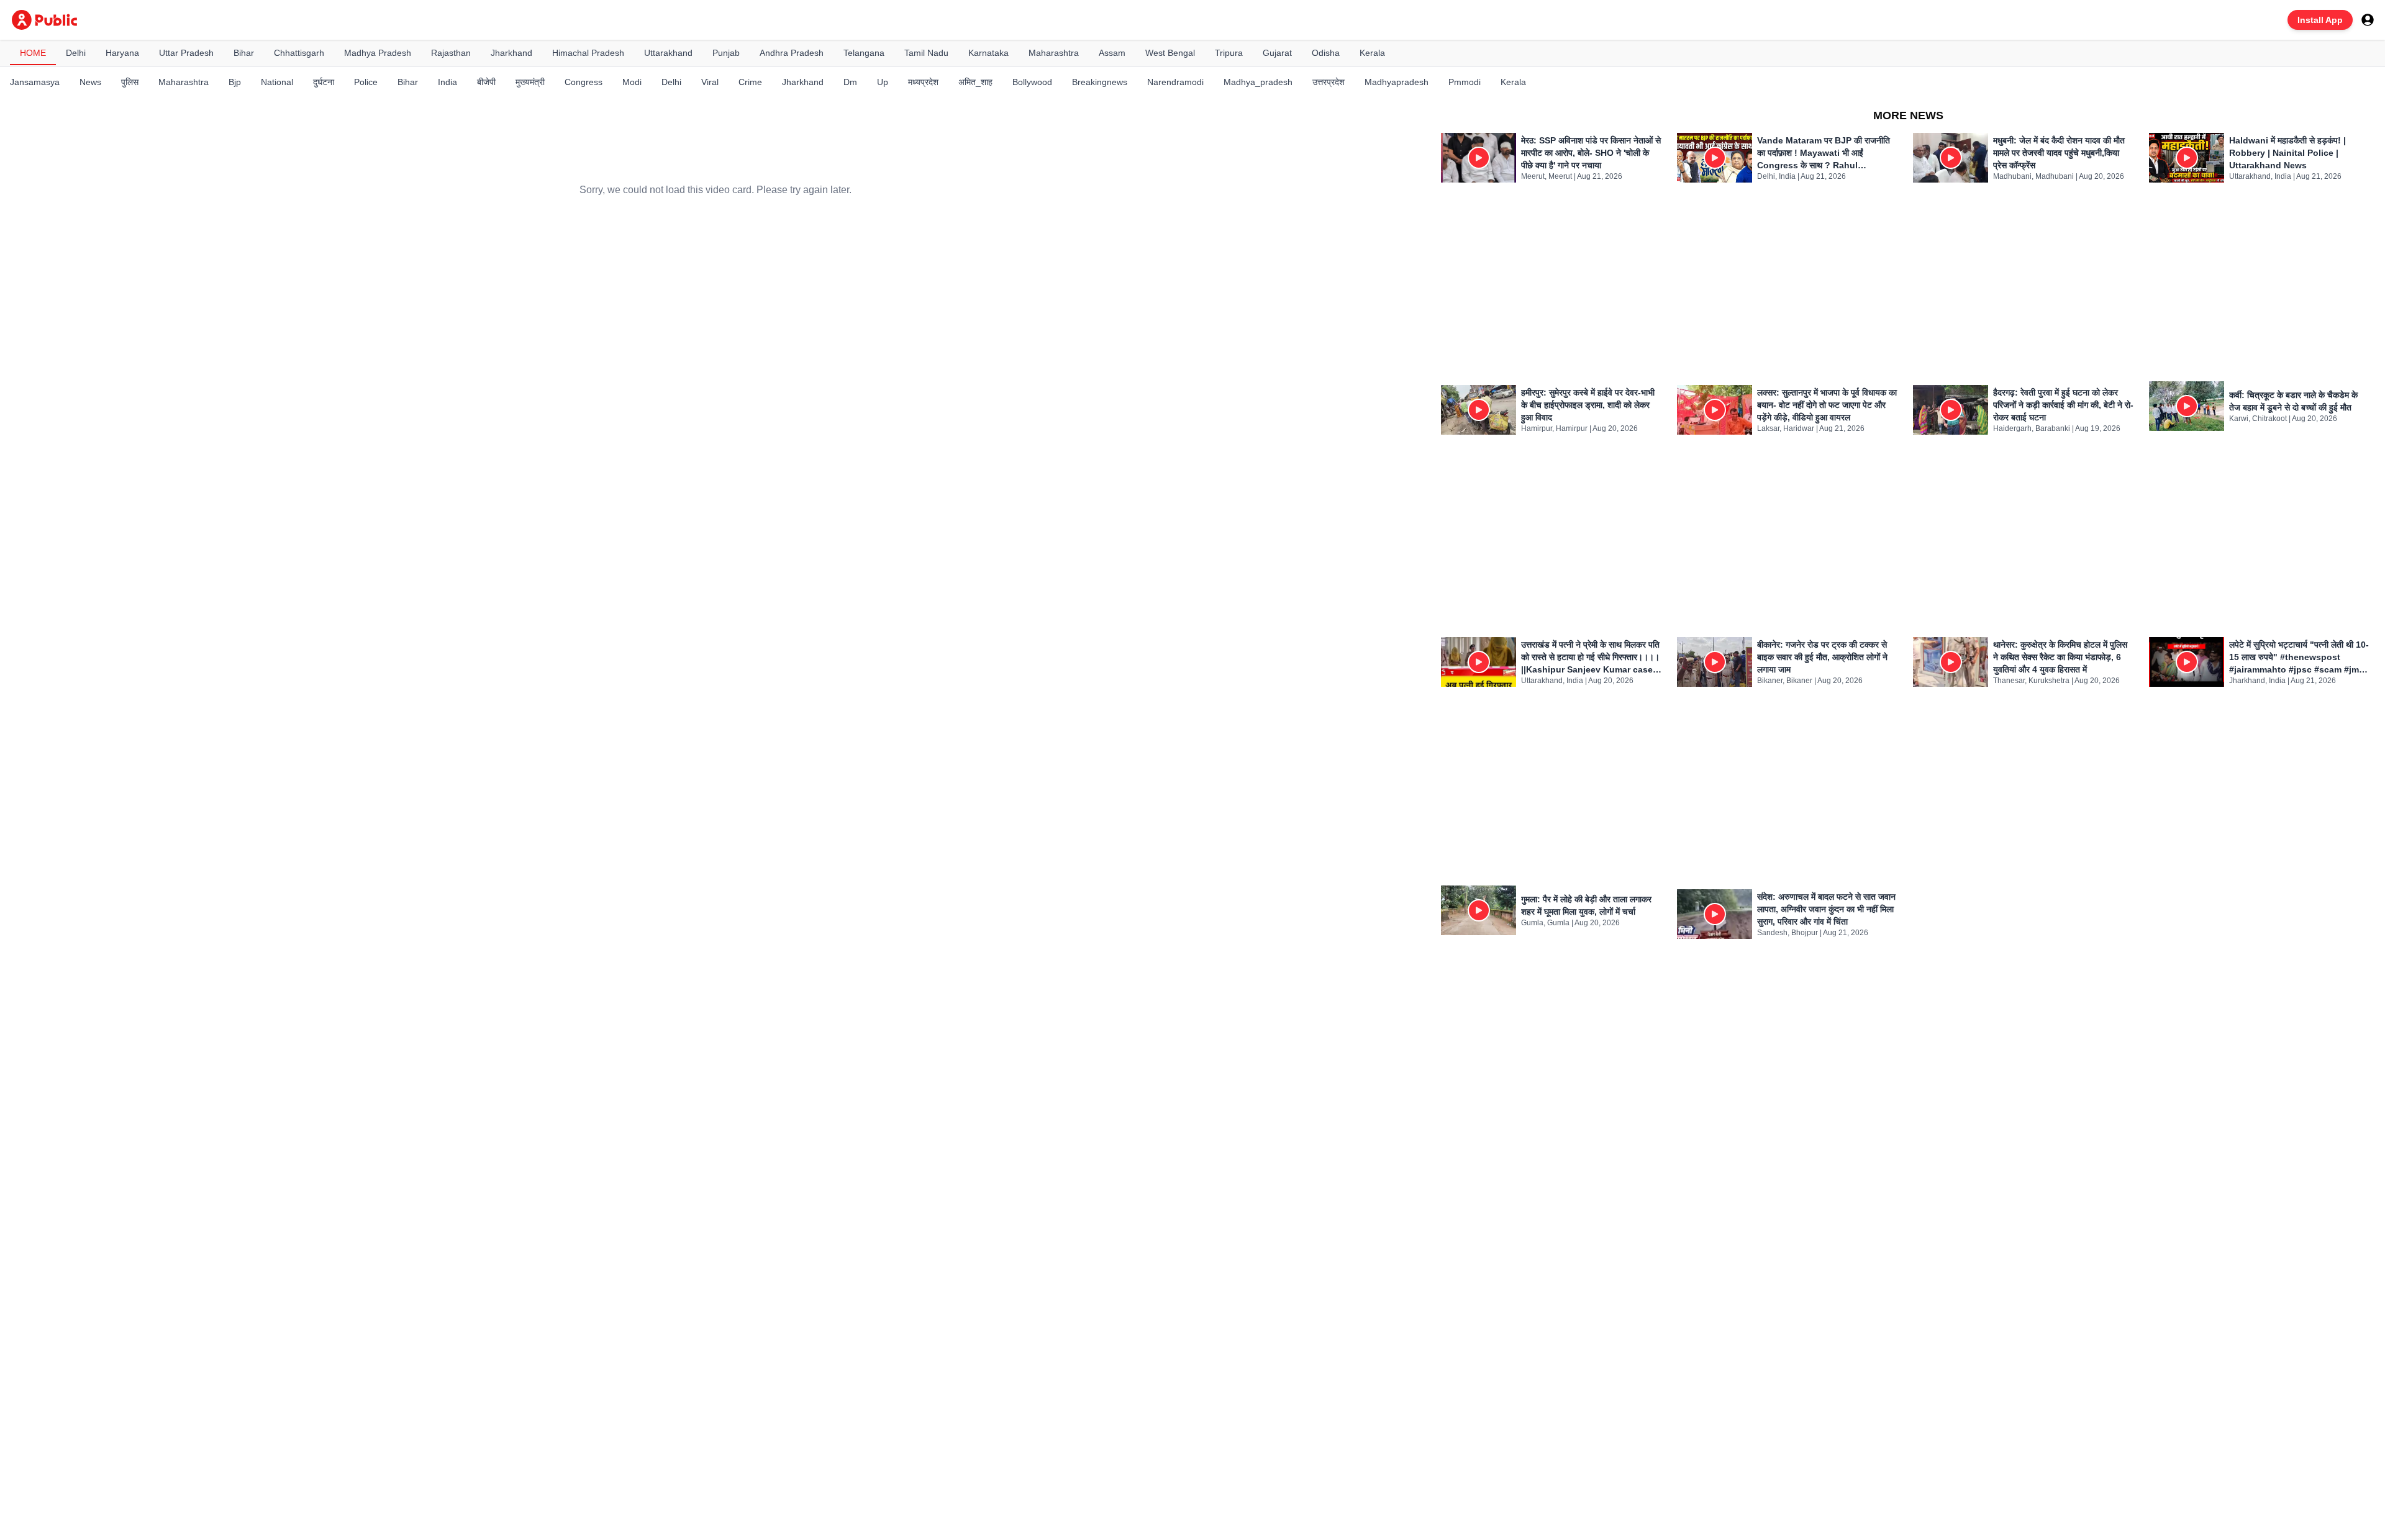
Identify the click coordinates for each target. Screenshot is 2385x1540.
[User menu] (2368, 20)
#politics (639, 532)
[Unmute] (854, 369)
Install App (2320, 20)
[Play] (715, 302)
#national (590, 532)
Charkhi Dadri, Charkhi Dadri (624, 455)
